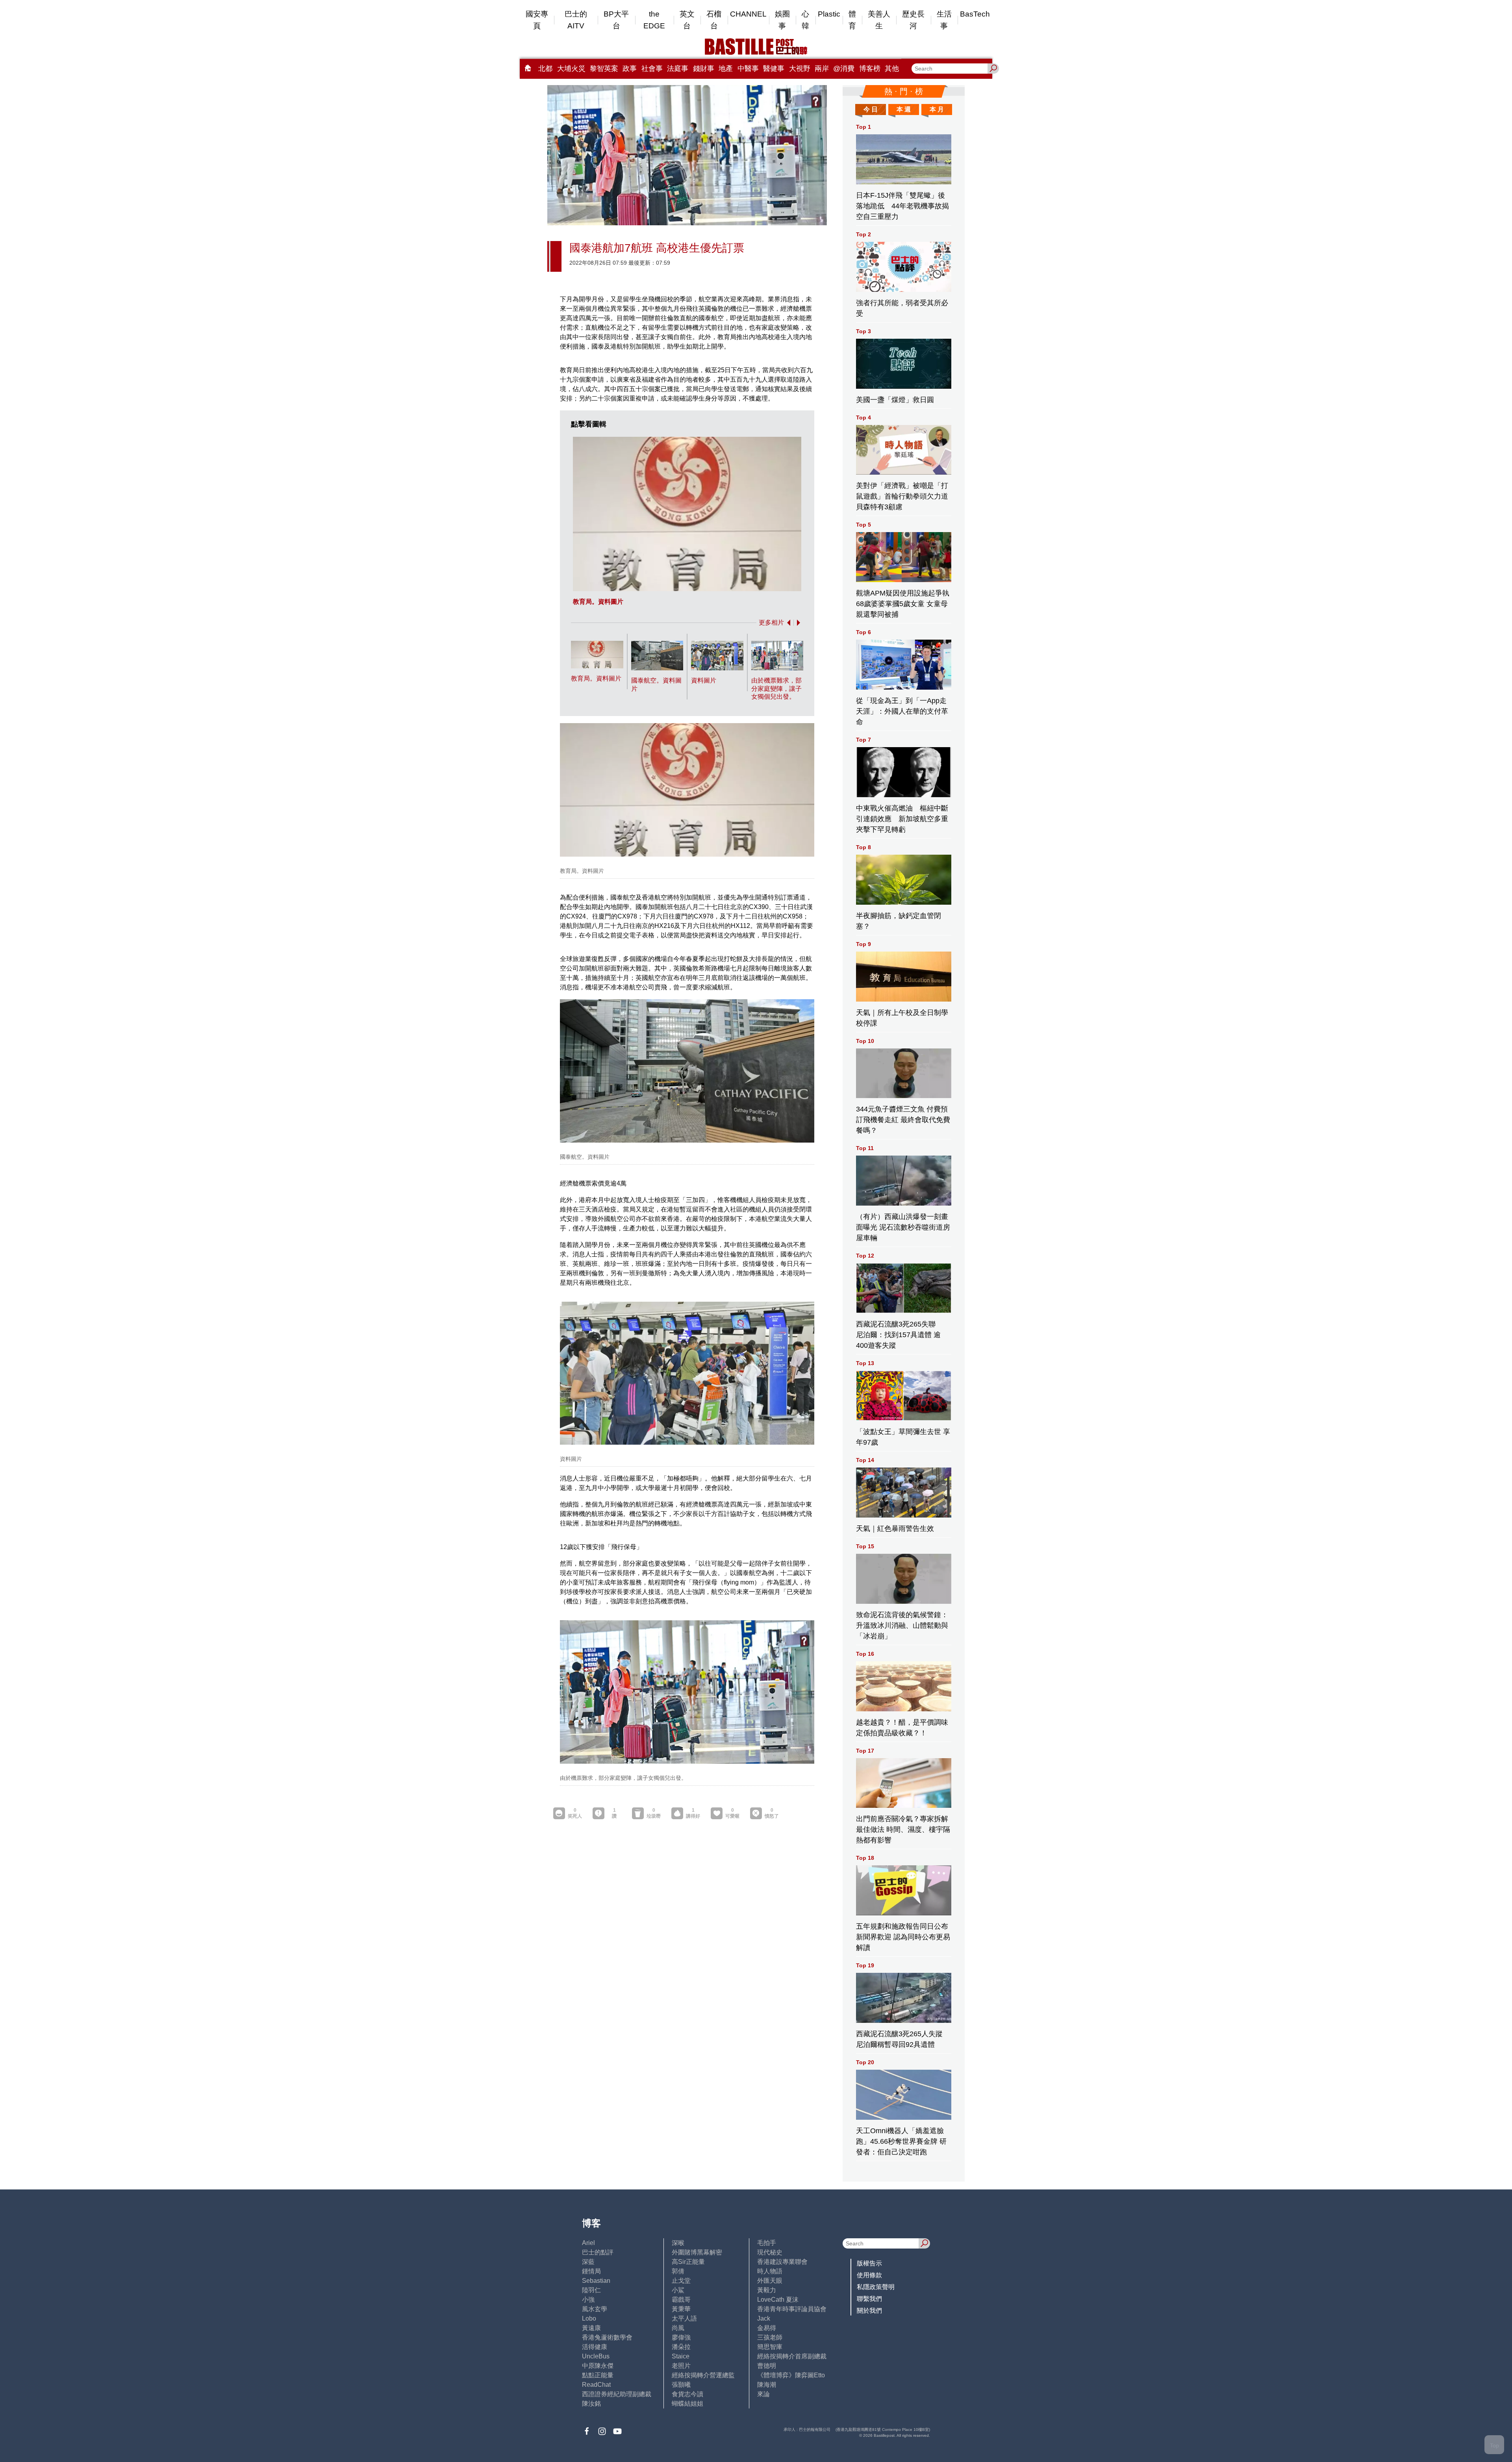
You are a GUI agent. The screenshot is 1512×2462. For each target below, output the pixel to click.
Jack (764, 2318)
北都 (545, 69)
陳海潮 (767, 2385)
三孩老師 (770, 2337)
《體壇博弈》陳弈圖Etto (791, 2375)
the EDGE (654, 20)
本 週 (904, 109)
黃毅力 (767, 2290)
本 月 (937, 109)
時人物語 (770, 2271)
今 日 (871, 109)
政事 (630, 69)
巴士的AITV (576, 20)
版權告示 (869, 2263)
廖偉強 (681, 2337)
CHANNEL (748, 14)
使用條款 (869, 2275)
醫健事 (774, 69)
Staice (681, 2356)
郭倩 (678, 2271)
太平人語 (684, 2318)
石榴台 (714, 20)
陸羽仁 (591, 2290)
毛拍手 (767, 2243)
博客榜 (870, 69)
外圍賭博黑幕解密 (697, 2252)
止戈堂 (681, 2281)
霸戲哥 (681, 2300)
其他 (892, 69)
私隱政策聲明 (876, 2287)
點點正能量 (598, 2375)
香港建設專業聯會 (782, 2262)
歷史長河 (913, 20)
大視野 (800, 69)
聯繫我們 (869, 2299)
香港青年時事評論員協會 (792, 2309)
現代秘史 (770, 2252)
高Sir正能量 (688, 2262)
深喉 (678, 2243)
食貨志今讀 (687, 2394)
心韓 (805, 20)
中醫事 (748, 69)
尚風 (678, 2328)
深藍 (588, 2262)
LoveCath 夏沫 (778, 2300)
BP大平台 (616, 20)
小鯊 (678, 2290)
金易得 (767, 2328)
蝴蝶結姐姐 (687, 2404)
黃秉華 (681, 2309)
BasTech (975, 14)
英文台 (687, 20)
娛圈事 (782, 20)
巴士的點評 (598, 2252)
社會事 (652, 69)
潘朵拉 (681, 2347)
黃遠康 (591, 2328)
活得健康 (595, 2347)
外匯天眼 (770, 2281)
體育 (852, 20)
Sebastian (596, 2281)
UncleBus (596, 2356)
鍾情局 (591, 2271)
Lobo (589, 2318)
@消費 (844, 69)
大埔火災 (571, 69)
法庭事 (678, 69)
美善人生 (879, 20)
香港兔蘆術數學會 (607, 2337)
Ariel (588, 2243)
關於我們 (869, 2311)
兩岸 (822, 69)
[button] (787, 623)
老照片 (681, 2366)
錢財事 (704, 69)
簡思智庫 (770, 2347)
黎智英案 (604, 69)
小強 (588, 2300)
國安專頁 (537, 20)
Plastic (829, 14)
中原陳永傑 (598, 2366)
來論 (763, 2394)
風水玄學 (595, 2309)
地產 (726, 69)
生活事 (944, 20)
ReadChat (596, 2385)
